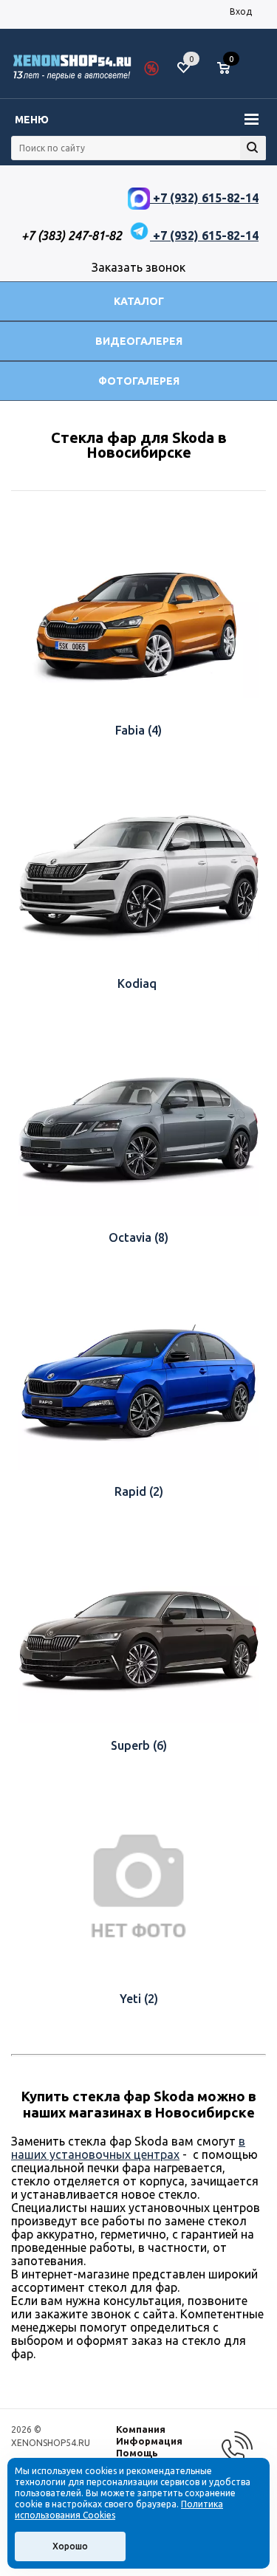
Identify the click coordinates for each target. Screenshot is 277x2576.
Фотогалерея (139, 381)
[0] (229, 69)
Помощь (137, 2453)
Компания (141, 2429)
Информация (149, 2441)
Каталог (139, 301)
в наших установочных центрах (128, 2148)
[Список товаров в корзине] (231, 74)
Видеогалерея (139, 341)
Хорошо (70, 2546)
